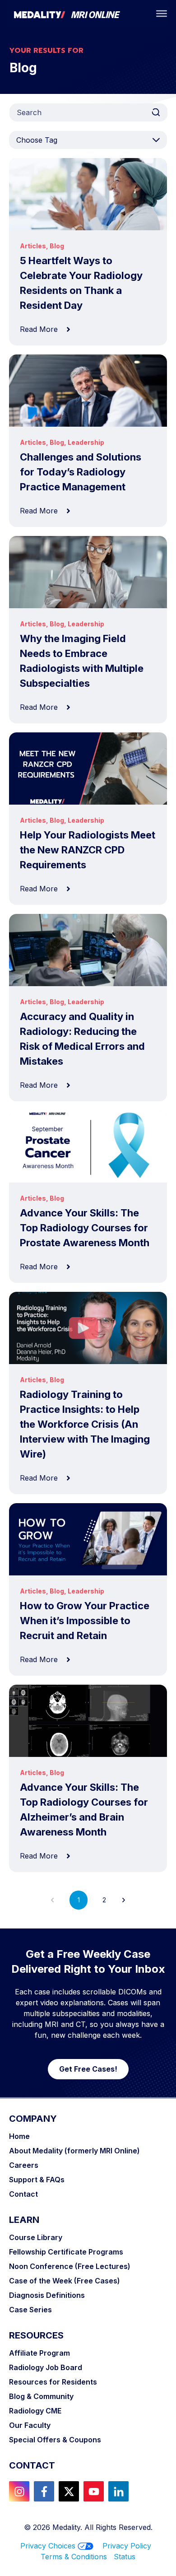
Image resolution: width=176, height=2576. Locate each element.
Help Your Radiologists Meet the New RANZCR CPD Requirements (88, 850)
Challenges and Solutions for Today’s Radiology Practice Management (81, 472)
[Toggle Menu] (162, 14)
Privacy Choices (48, 2546)
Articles (33, 246)
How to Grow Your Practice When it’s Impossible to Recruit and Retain (85, 1621)
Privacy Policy (127, 2546)
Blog (57, 246)
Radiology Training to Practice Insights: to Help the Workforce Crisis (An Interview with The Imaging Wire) (85, 1424)
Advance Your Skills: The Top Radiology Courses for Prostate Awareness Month (85, 1228)
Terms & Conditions (77, 2557)
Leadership (86, 442)
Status (125, 2557)
